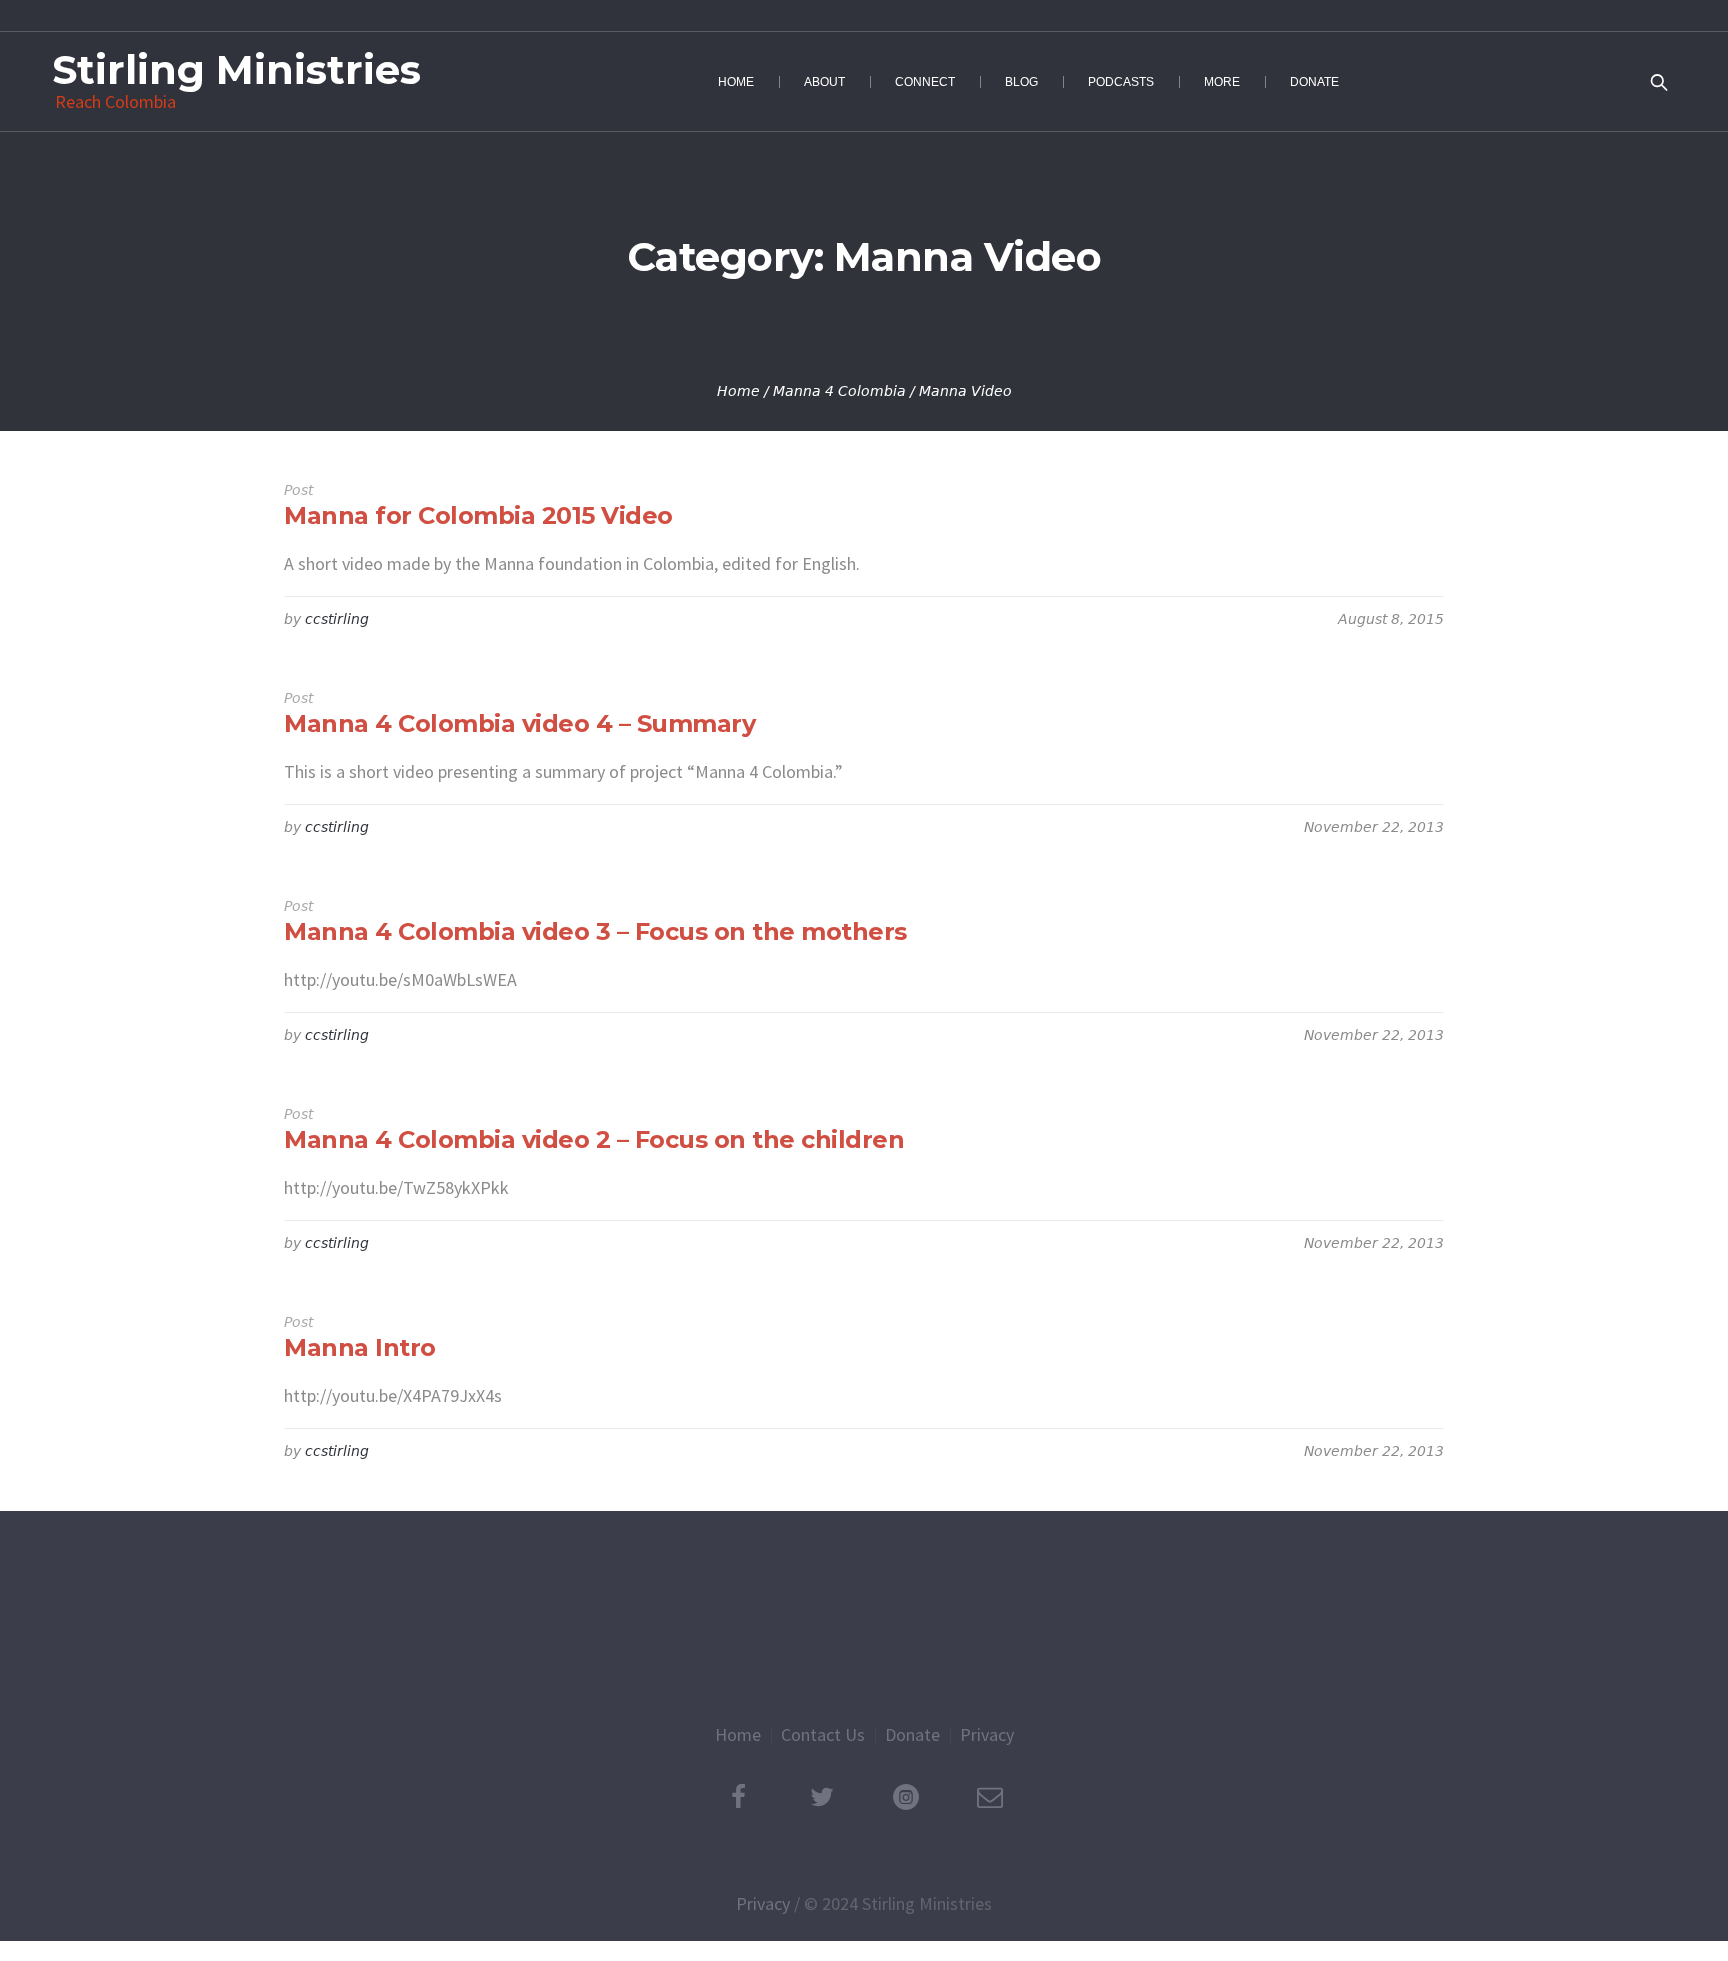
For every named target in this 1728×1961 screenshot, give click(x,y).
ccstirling (337, 619)
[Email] (990, 1797)
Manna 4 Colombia (839, 391)
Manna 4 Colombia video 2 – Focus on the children (594, 1139)
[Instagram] (906, 1797)
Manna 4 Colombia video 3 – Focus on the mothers (595, 931)
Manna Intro (360, 1347)
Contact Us (823, 1734)
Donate (912, 1734)
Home (738, 391)
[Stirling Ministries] (864, 1616)
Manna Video (965, 391)
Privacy (987, 1734)
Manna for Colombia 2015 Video (478, 515)
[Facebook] (738, 1797)
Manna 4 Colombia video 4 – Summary (519, 723)
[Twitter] (822, 1797)
